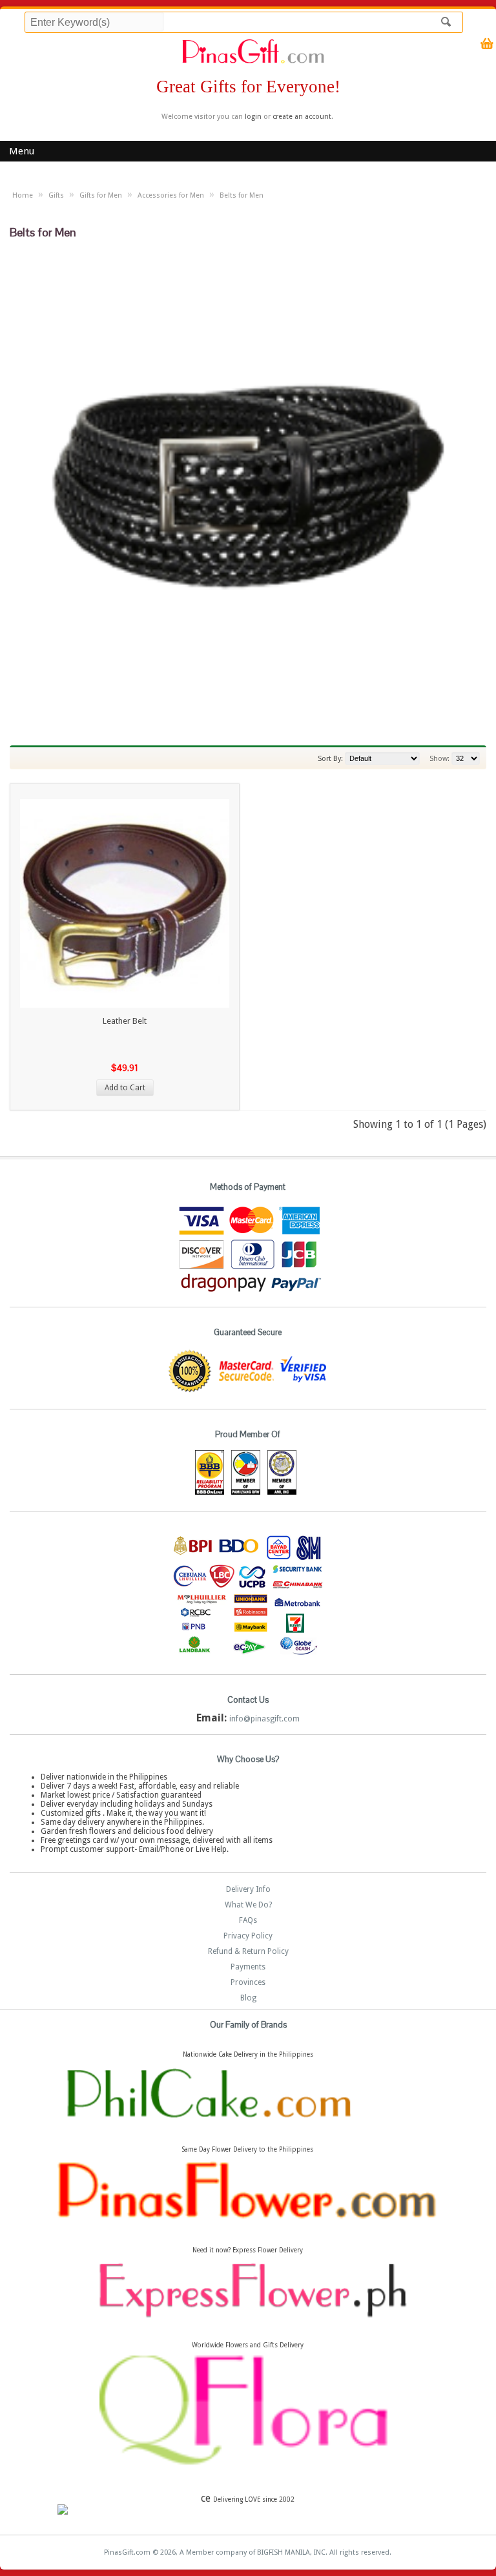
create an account (302, 117)
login (253, 117)
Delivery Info (248, 1889)
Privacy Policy (248, 1936)
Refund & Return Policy (248, 1951)
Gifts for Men (101, 195)
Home (23, 195)
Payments (248, 1967)
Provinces (248, 1982)
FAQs (248, 1920)
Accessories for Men (171, 195)
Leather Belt (125, 1021)
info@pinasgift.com (264, 1719)
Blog (248, 1998)
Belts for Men (242, 195)
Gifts (56, 195)
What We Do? (248, 1905)
